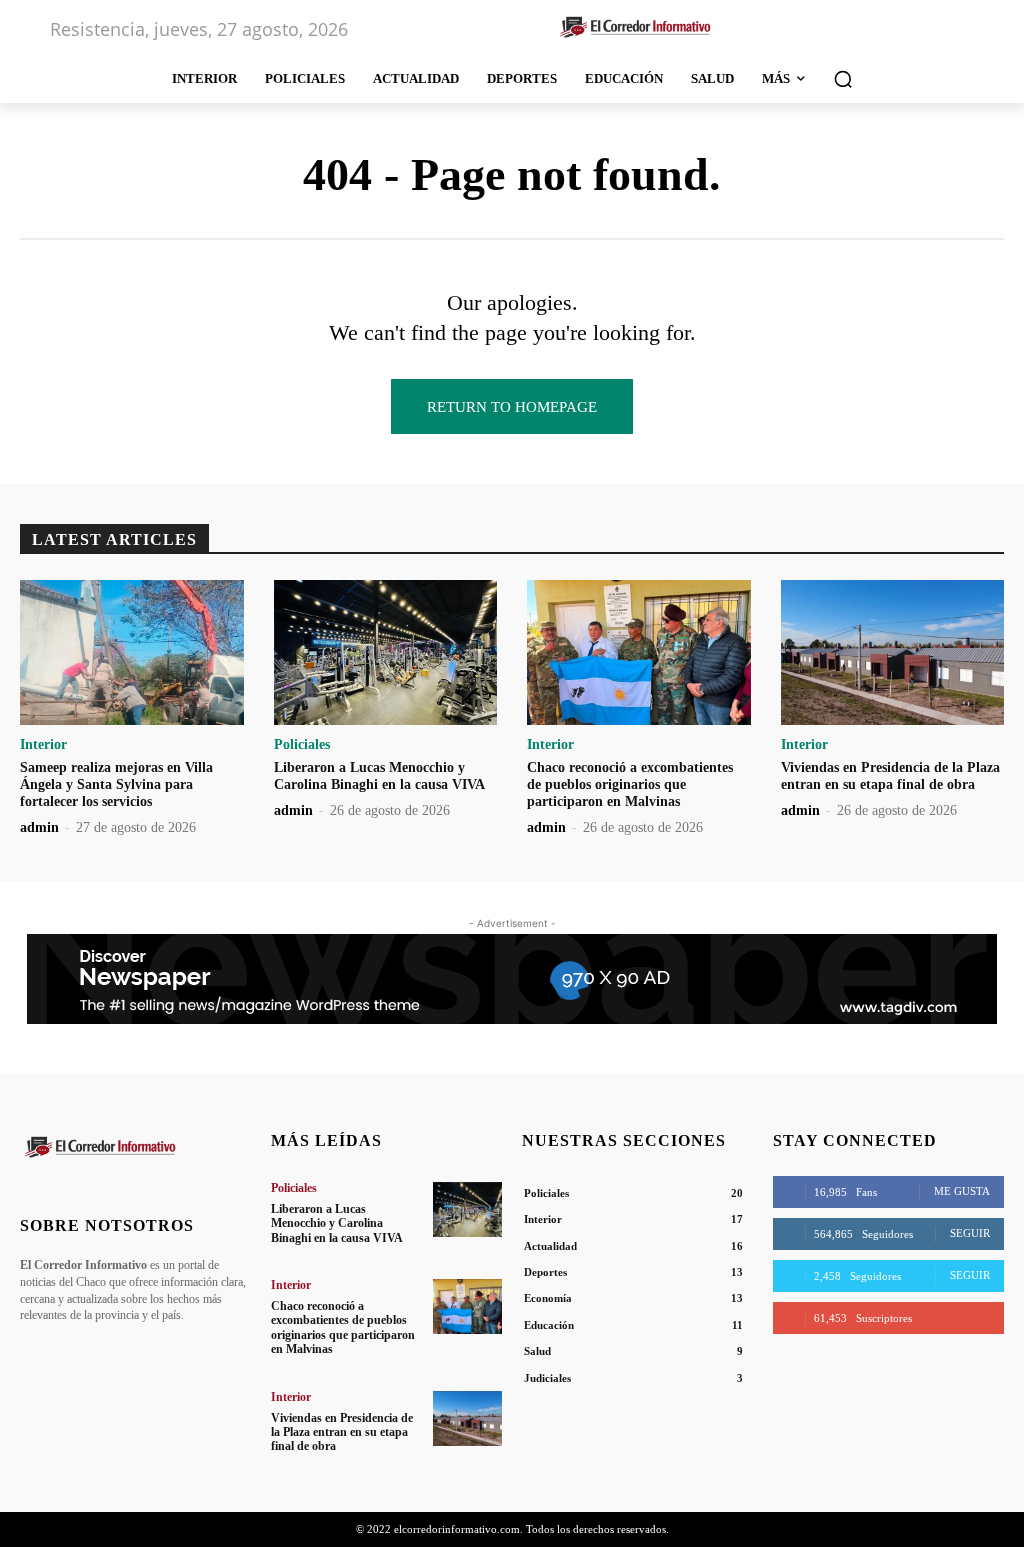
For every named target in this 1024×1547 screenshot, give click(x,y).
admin (39, 827)
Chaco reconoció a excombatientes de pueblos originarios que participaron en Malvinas (630, 784)
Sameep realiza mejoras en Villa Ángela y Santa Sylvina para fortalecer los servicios (116, 784)
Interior (43, 745)
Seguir (970, 1233)
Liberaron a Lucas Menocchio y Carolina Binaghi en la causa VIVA (379, 776)
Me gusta (962, 1191)
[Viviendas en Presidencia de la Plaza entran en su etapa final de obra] (893, 652)
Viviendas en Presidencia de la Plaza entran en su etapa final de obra (890, 776)
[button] (843, 79)
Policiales (302, 745)
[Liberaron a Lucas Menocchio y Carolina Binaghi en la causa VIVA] (386, 652)
